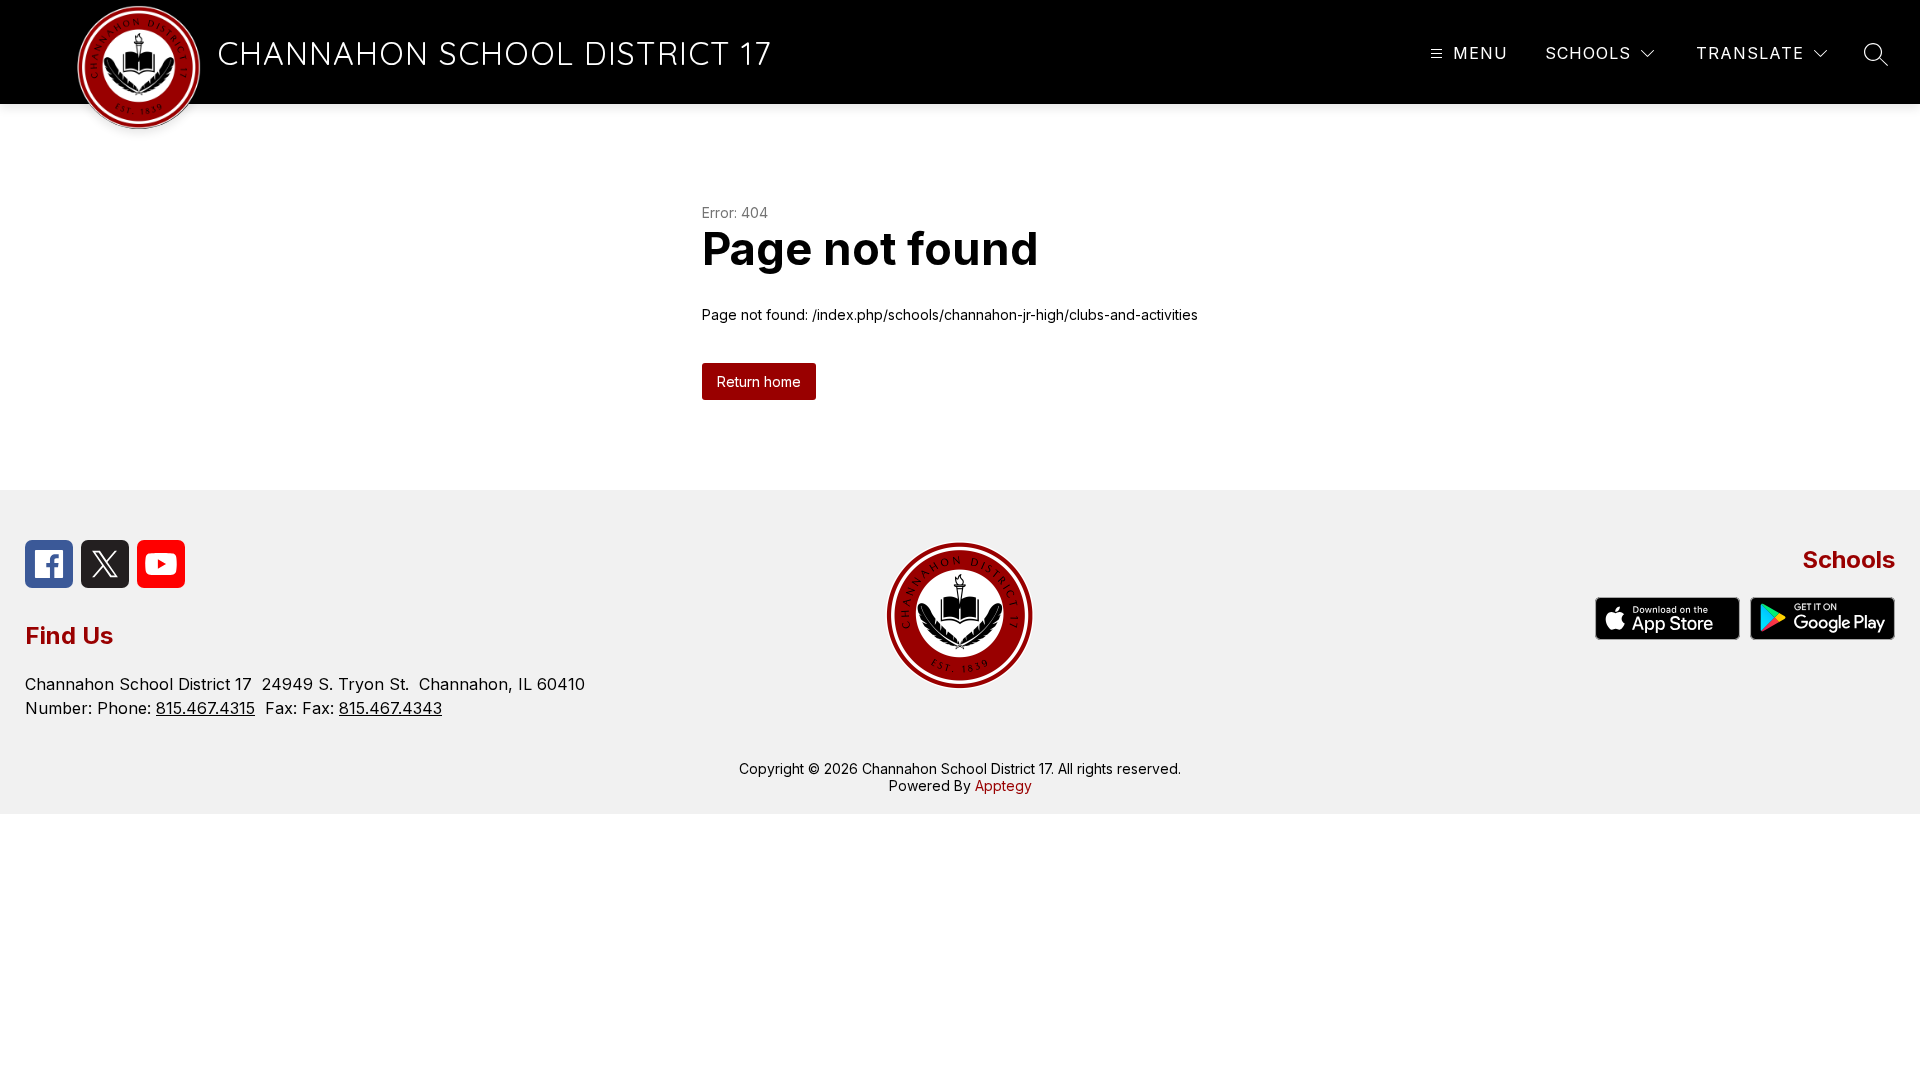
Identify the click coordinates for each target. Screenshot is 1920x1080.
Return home (759, 381)
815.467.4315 (205, 708)
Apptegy (1003, 785)
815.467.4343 (390, 708)
